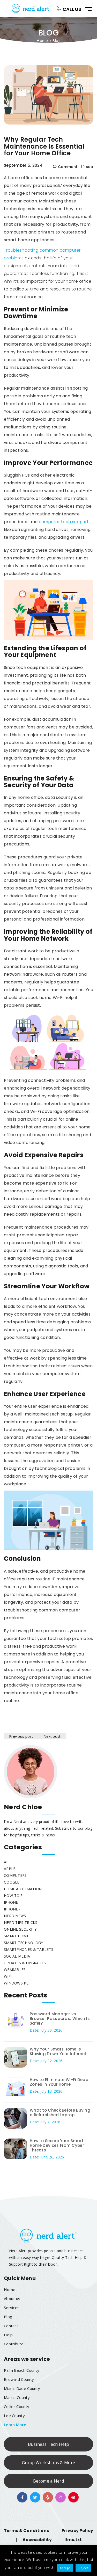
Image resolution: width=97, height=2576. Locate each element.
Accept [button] (65, 2568)
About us (12, 2298)
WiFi (8, 1976)
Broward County (19, 2379)
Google (12, 1882)
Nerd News (15, 1916)
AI (6, 1862)
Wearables (15, 1970)
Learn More (15, 2425)
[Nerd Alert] (32, 9)
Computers (15, 1875)
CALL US (71, 9)
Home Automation (23, 1889)
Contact (11, 2326)
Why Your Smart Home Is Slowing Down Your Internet (58, 2051)
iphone (11, 1902)
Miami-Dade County (22, 2388)
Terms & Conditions (26, 2531)
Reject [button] (83, 2568)
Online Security (20, 1929)
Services (12, 2308)
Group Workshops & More (49, 2463)
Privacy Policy (77, 2531)
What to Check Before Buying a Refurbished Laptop (60, 2112)
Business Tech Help (48, 2444)
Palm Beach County (22, 2370)
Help (8, 2335)
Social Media (17, 1956)
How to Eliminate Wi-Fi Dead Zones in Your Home (59, 2082)
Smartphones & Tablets (29, 1949)
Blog (8, 2317)
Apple (10, 1869)
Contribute (14, 2344)
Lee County (14, 2416)
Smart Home (16, 1936)
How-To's (13, 1896)
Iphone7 (12, 1909)
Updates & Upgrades (25, 1963)
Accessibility (37, 2540)
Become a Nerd (48, 2481)
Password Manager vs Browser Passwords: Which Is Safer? (60, 2019)
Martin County (17, 2397)
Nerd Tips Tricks (21, 1922)
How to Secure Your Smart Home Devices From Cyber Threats (57, 2145)
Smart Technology (24, 1943)
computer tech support (64, 522)
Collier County (17, 2406)
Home (42, 40)
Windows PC (16, 1983)
